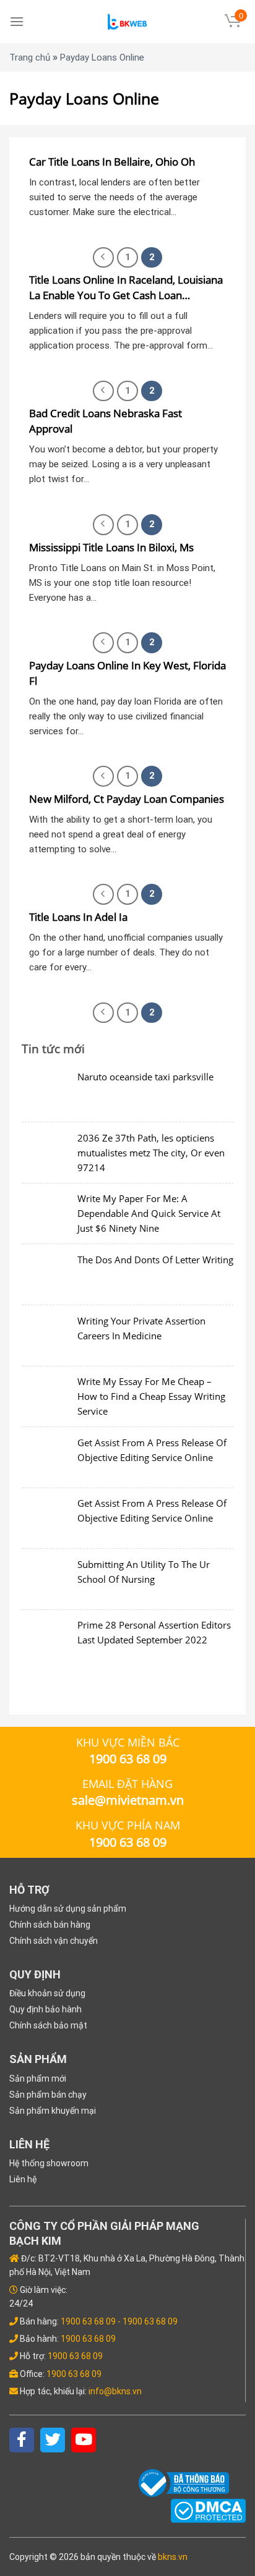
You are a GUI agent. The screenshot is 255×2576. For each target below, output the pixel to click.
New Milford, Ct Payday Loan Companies (127, 799)
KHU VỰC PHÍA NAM (128, 1825)
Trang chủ (30, 57)
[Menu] (17, 21)
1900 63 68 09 (88, 2321)
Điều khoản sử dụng (47, 1993)
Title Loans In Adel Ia (78, 917)
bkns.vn (173, 2557)
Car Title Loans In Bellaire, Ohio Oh (112, 162)
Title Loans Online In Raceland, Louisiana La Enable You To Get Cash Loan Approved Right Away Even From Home (126, 288)
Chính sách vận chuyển (54, 1941)
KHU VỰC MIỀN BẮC (128, 1742)
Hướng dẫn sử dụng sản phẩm (68, 1909)
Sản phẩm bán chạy (48, 2095)
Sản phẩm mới (38, 2078)
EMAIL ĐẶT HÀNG (127, 1784)
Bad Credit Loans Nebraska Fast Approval (106, 421)
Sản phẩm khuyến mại (53, 2111)
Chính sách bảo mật (48, 2025)
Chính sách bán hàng (50, 1925)
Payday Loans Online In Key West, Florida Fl (127, 673)
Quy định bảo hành (45, 2009)
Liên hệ (23, 2179)
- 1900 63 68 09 (148, 2321)
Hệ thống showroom (49, 2163)
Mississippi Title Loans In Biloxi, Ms (111, 547)
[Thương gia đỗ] (127, 22)
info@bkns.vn (115, 2391)
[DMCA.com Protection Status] (208, 2510)
